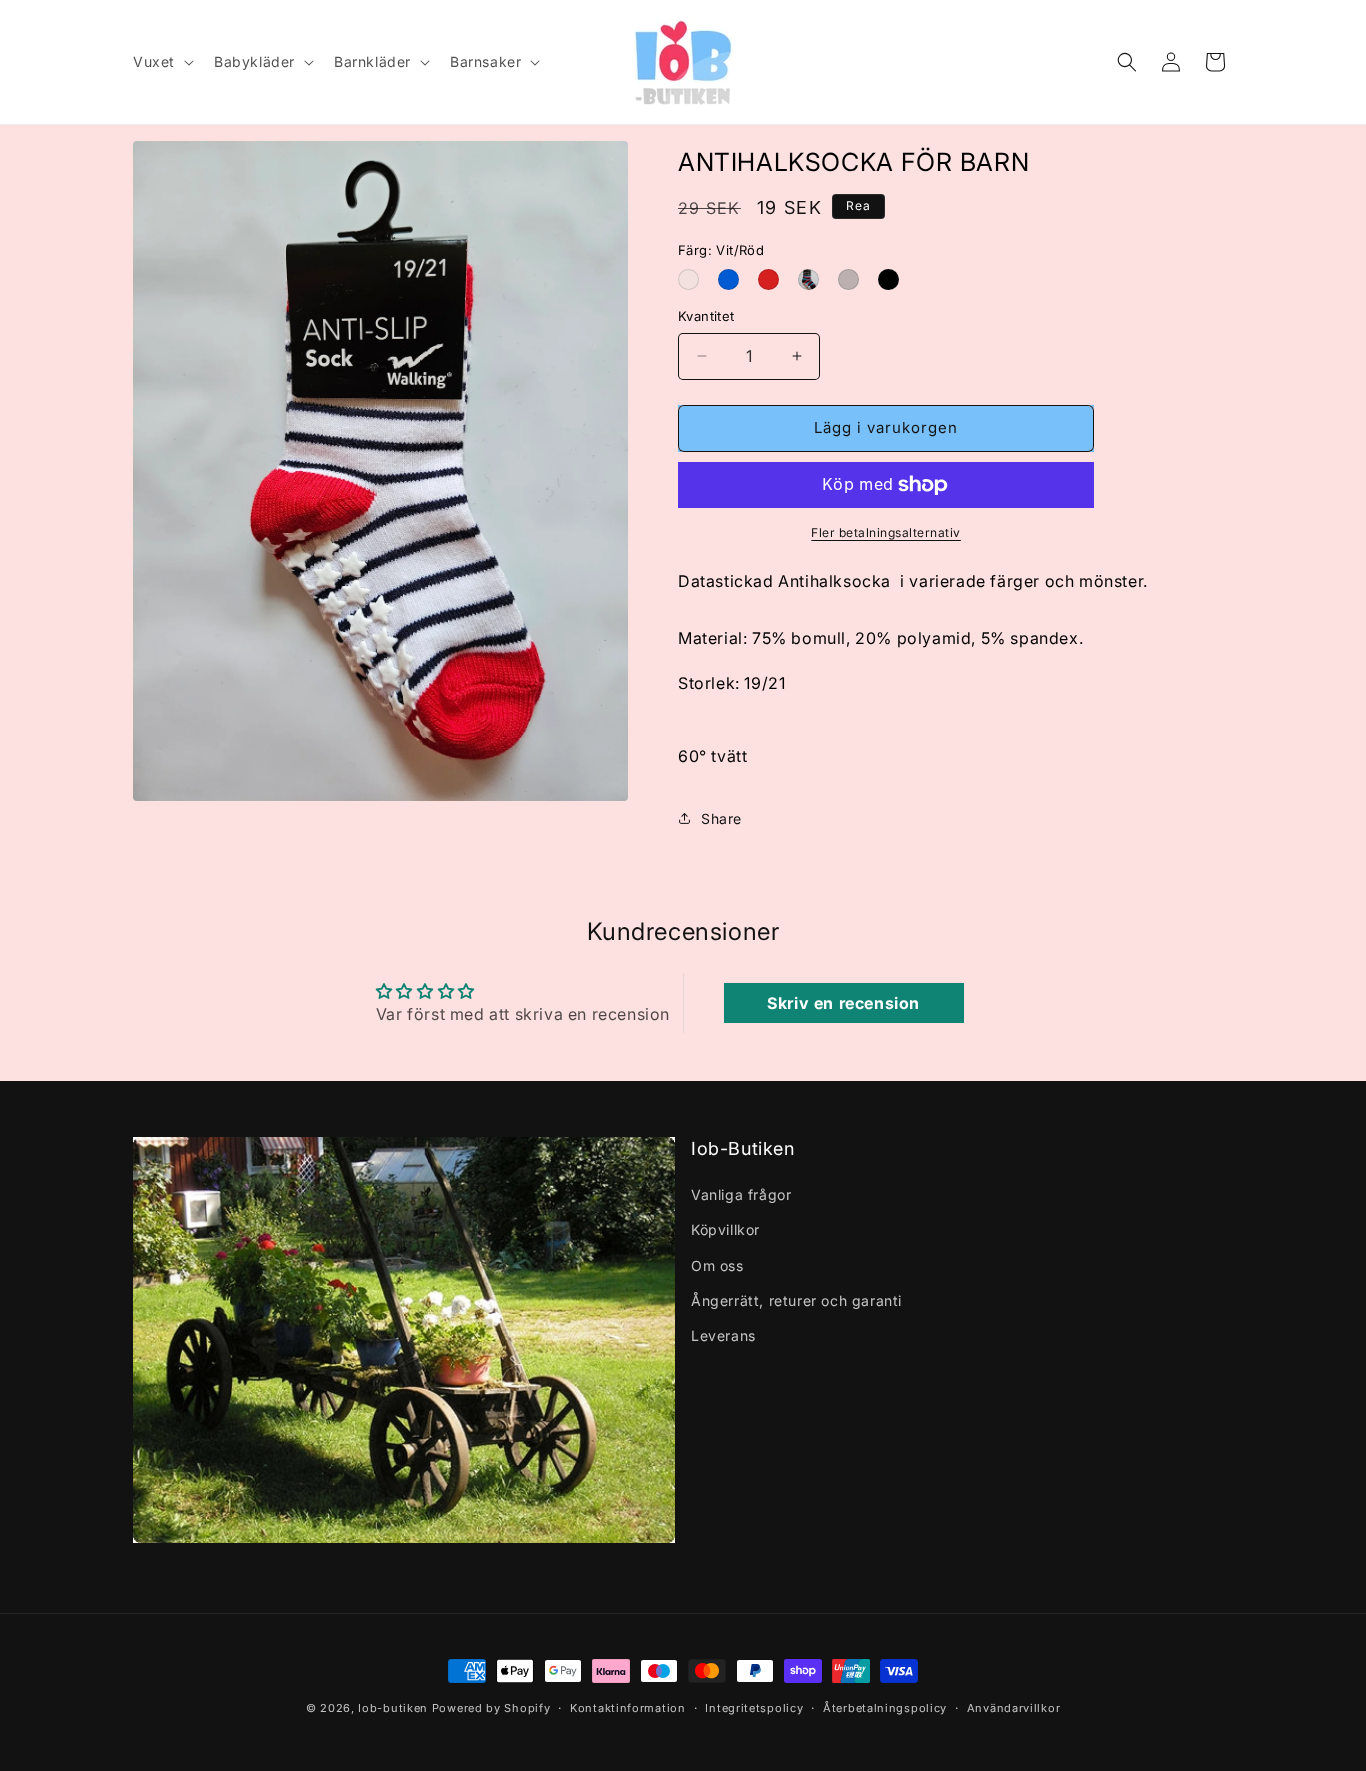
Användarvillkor (1014, 1708)
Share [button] (721, 818)
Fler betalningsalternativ (886, 532)
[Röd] (772, 279)
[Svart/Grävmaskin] (892, 279)
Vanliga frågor (741, 1194)
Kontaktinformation (628, 1708)
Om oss (717, 1265)
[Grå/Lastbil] (852, 279)
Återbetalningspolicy (885, 1708)
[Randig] (812, 279)
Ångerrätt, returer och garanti (796, 1300)
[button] (161, 62)
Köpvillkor (725, 1229)
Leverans (723, 1335)
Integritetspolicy (754, 1708)
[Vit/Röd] (692, 279)
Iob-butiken (393, 1708)
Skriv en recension (843, 1003)
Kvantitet (706, 316)
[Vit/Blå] (732, 279)
